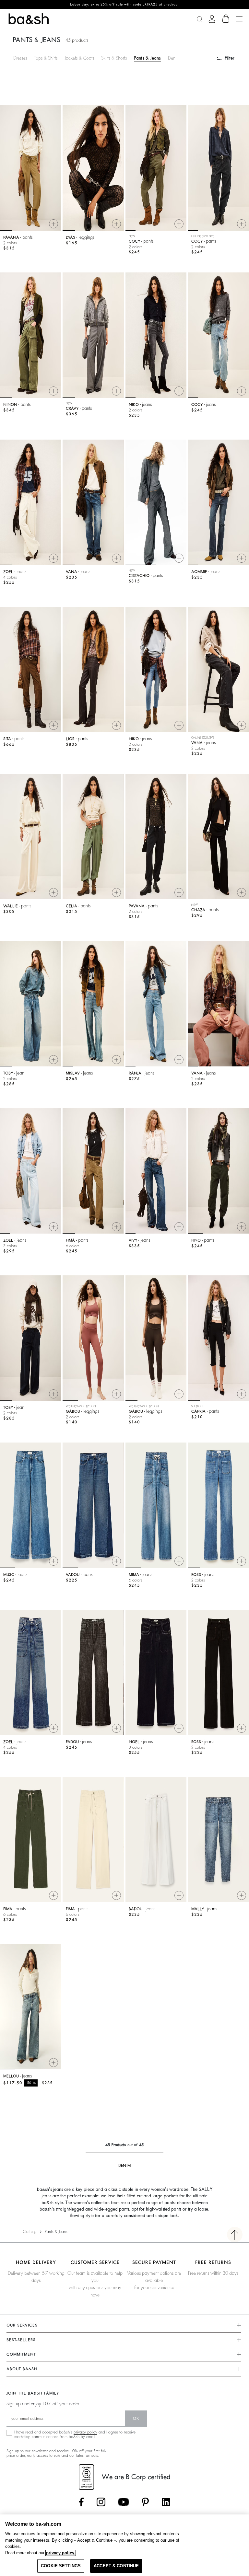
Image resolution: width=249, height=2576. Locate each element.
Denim (174, 58)
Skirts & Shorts (114, 58)
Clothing (30, 2232)
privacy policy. (61, 2553)
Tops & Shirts (46, 58)
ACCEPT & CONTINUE (116, 2566)
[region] (124, 2545)
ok (136, 2419)
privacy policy (85, 2432)
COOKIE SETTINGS (61, 2566)
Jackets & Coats (79, 58)
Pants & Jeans (147, 58)
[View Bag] (226, 19)
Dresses (20, 58)
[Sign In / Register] (212, 19)
